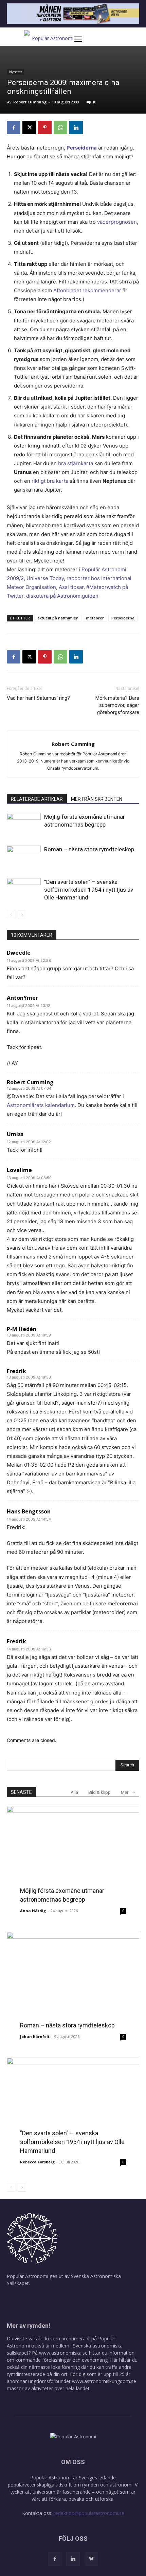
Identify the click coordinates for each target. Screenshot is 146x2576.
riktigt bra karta (50, 481)
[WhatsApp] (60, 127)
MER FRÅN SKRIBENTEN (97, 799)
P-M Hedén (22, 1329)
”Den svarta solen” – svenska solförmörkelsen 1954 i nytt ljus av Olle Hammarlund (89, 890)
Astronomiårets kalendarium (41, 1105)
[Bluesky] (91, 2559)
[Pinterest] (45, 127)
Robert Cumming (30, 102)
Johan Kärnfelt (35, 2036)
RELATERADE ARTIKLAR (37, 799)
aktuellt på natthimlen (58, 618)
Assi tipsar (71, 587)
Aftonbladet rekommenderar (87, 290)
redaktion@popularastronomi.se (89, 2513)
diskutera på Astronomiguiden (62, 596)
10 (94, 102)
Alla (74, 1792)
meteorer (95, 618)
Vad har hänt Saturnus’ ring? (38, 698)
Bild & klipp (99, 1792)
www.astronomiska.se (63, 2353)
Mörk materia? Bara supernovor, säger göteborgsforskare (117, 705)
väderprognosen (117, 222)
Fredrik (16, 1371)
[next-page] (22, 915)
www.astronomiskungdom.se (104, 2381)
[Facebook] (14, 127)
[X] (29, 127)
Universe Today (45, 578)
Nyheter (16, 72)
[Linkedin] (76, 127)
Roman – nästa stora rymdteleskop (89, 849)
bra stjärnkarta (76, 463)
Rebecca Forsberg (37, 2162)
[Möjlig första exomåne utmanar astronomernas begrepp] (24, 825)
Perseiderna (82, 148)
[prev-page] (11, 915)
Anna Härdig (33, 1911)
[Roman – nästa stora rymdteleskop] (24, 857)
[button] (85, 39)
